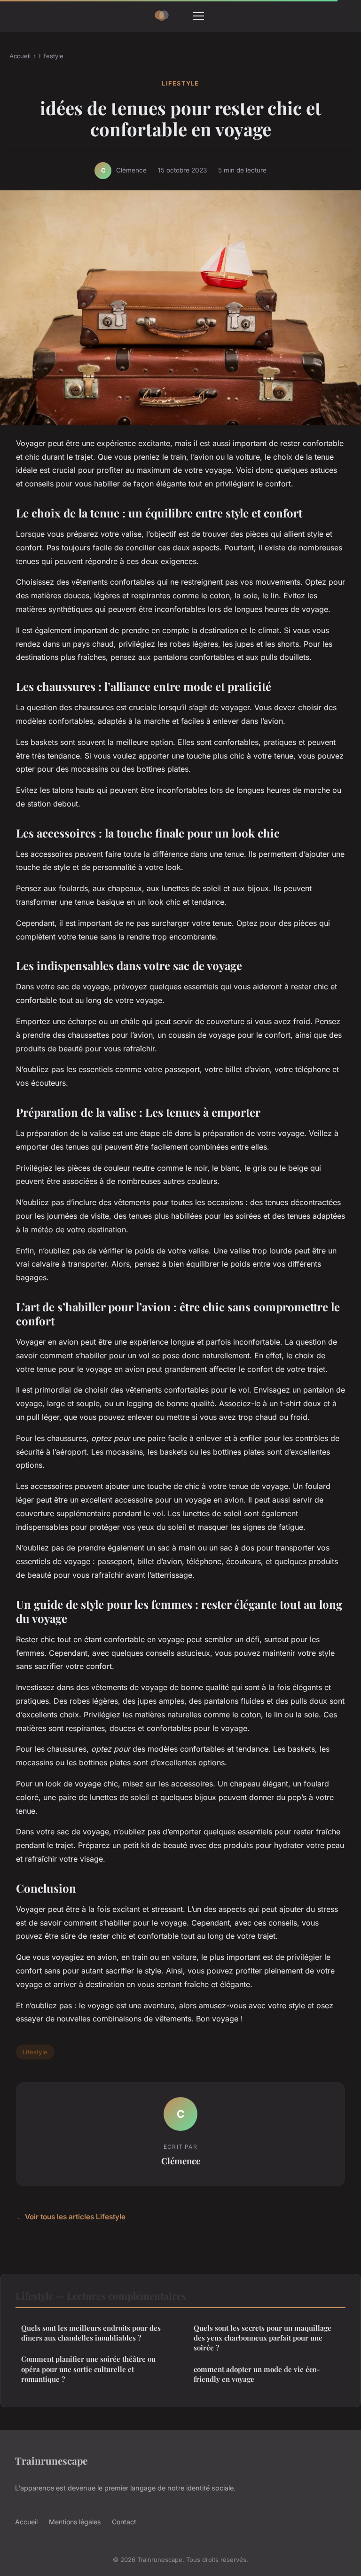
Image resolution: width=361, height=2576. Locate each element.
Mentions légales (75, 2522)
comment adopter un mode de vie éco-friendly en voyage (257, 2374)
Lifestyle (51, 56)
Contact (124, 2522)
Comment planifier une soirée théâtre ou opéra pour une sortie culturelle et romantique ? (88, 2369)
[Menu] (198, 16)
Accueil (20, 56)
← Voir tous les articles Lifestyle (71, 2217)
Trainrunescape (51, 2460)
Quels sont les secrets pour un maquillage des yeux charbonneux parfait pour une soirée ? (263, 2338)
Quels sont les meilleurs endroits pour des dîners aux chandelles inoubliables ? (91, 2333)
